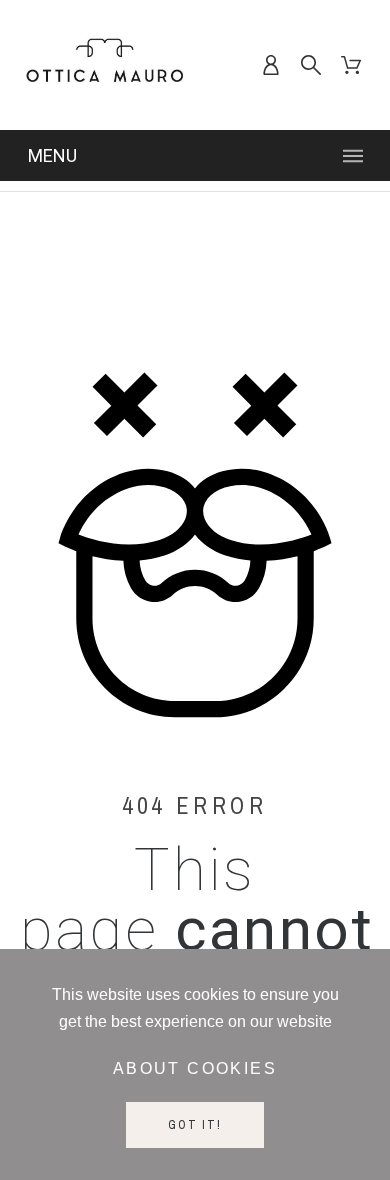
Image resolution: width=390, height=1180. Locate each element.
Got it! (195, 1125)
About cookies (195, 1068)
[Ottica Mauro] (105, 65)
